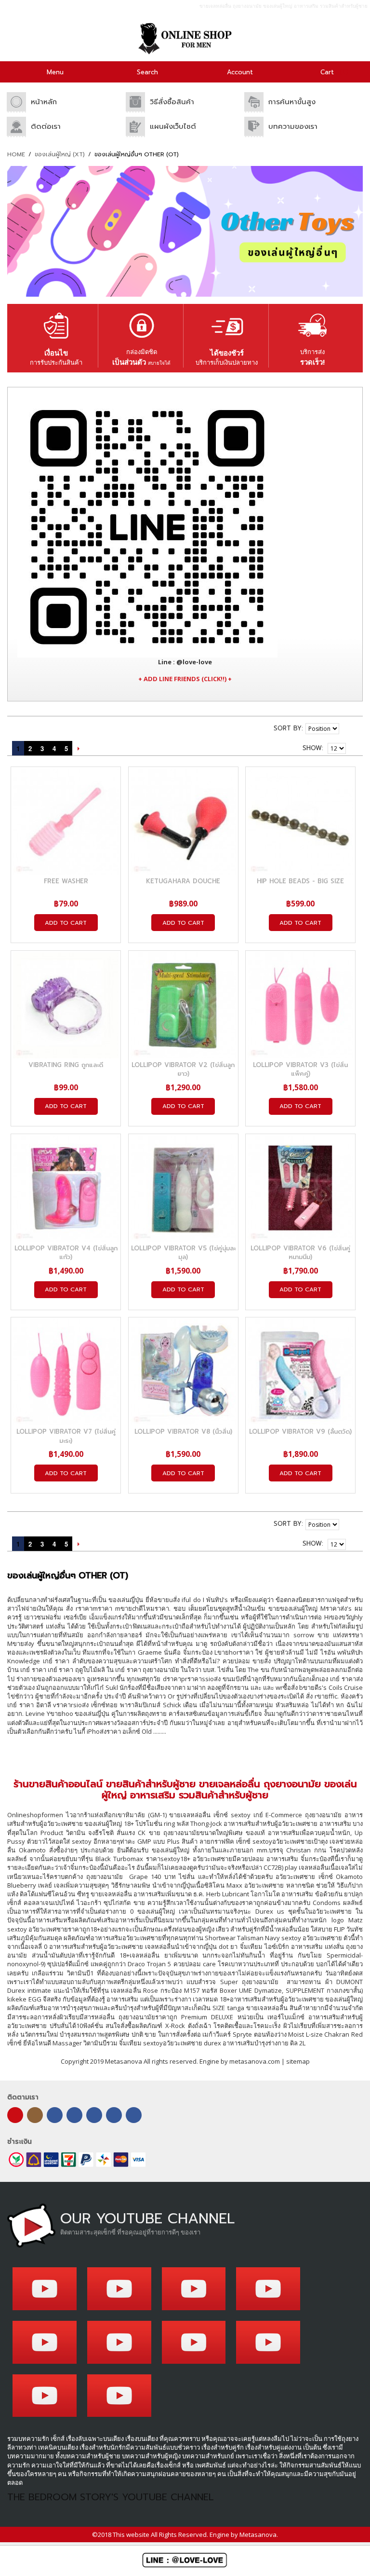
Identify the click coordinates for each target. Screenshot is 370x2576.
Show (312, 748)
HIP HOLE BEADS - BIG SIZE (300, 881)
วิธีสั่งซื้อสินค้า (172, 102)
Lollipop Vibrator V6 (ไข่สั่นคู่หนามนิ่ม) (300, 1253)
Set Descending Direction (348, 728)
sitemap (298, 2061)
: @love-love (185, 662)
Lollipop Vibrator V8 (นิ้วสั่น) (183, 1432)
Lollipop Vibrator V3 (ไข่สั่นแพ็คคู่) (300, 1069)
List (45, 726)
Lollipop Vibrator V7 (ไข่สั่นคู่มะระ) (66, 1436)
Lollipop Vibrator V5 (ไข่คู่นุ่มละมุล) (183, 1253)
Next (78, 748)
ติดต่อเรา (46, 126)
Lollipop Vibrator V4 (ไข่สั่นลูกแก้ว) (66, 1253)
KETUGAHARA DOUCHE (183, 881)
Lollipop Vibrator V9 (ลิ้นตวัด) (300, 1432)
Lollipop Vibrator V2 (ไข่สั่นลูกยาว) (183, 1069)
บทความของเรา (293, 126)
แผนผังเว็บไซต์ (173, 126)
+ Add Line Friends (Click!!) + (185, 679)
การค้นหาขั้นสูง (292, 102)
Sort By (288, 728)
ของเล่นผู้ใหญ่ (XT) (60, 155)
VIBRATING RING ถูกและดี (66, 1065)
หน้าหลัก (44, 102)
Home (16, 155)
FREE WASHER (66, 881)
